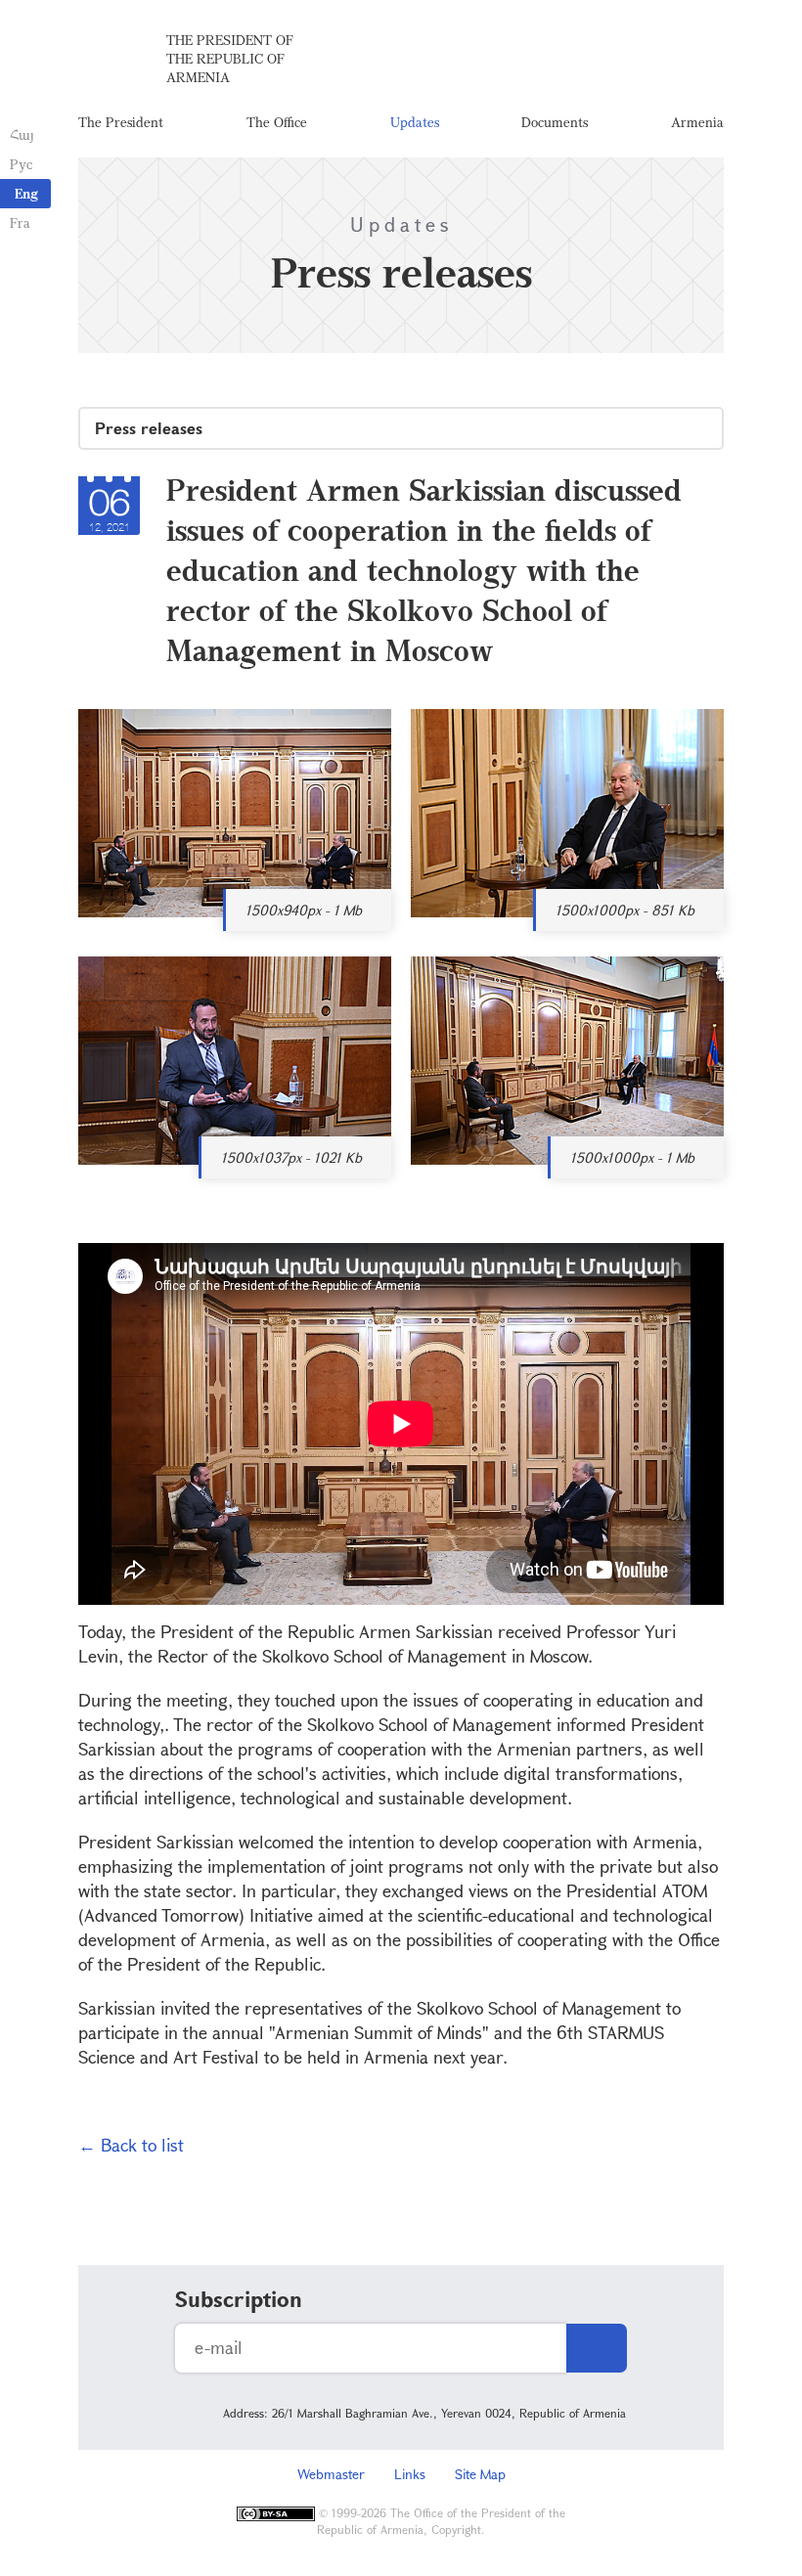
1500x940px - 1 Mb (304, 910)
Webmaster (331, 2474)
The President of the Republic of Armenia (230, 58)
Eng (26, 193)
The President (121, 122)
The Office (277, 122)
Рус (21, 164)
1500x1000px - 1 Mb (632, 1157)
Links (410, 2474)
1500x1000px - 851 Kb (625, 910)
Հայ (22, 134)
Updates (415, 122)
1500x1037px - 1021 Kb (291, 1157)
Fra (20, 222)
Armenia (697, 122)
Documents (555, 122)
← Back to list (131, 2145)
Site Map (480, 2474)
